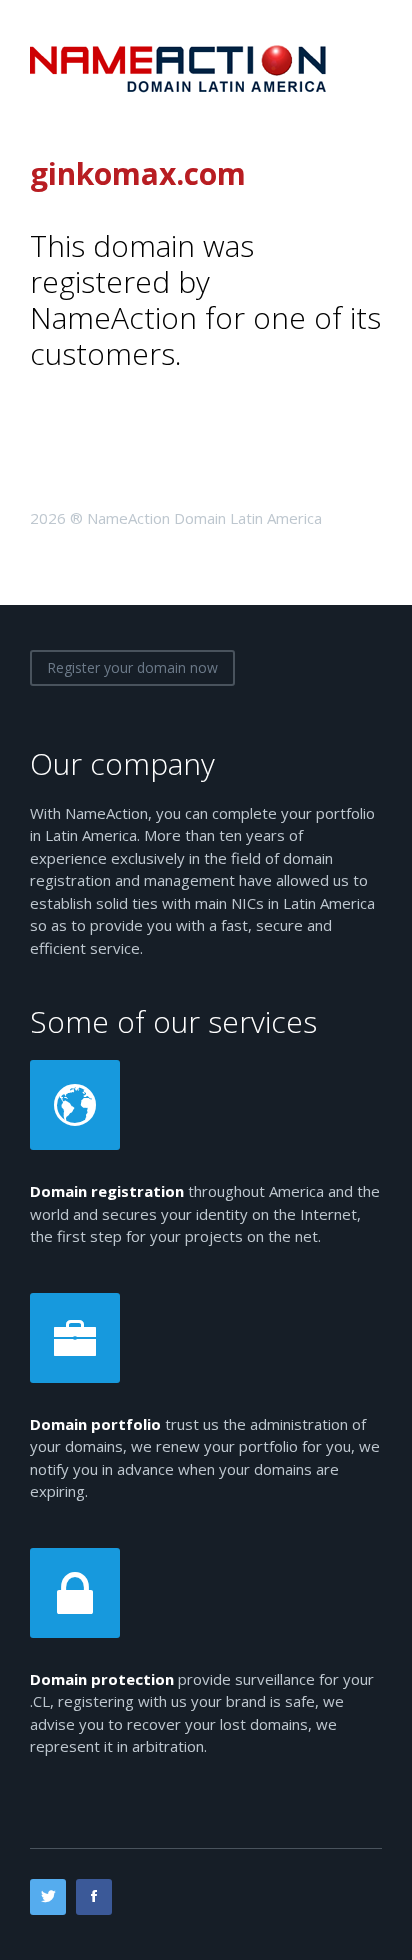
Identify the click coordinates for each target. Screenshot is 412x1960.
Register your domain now (132, 667)
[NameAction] (180, 67)
